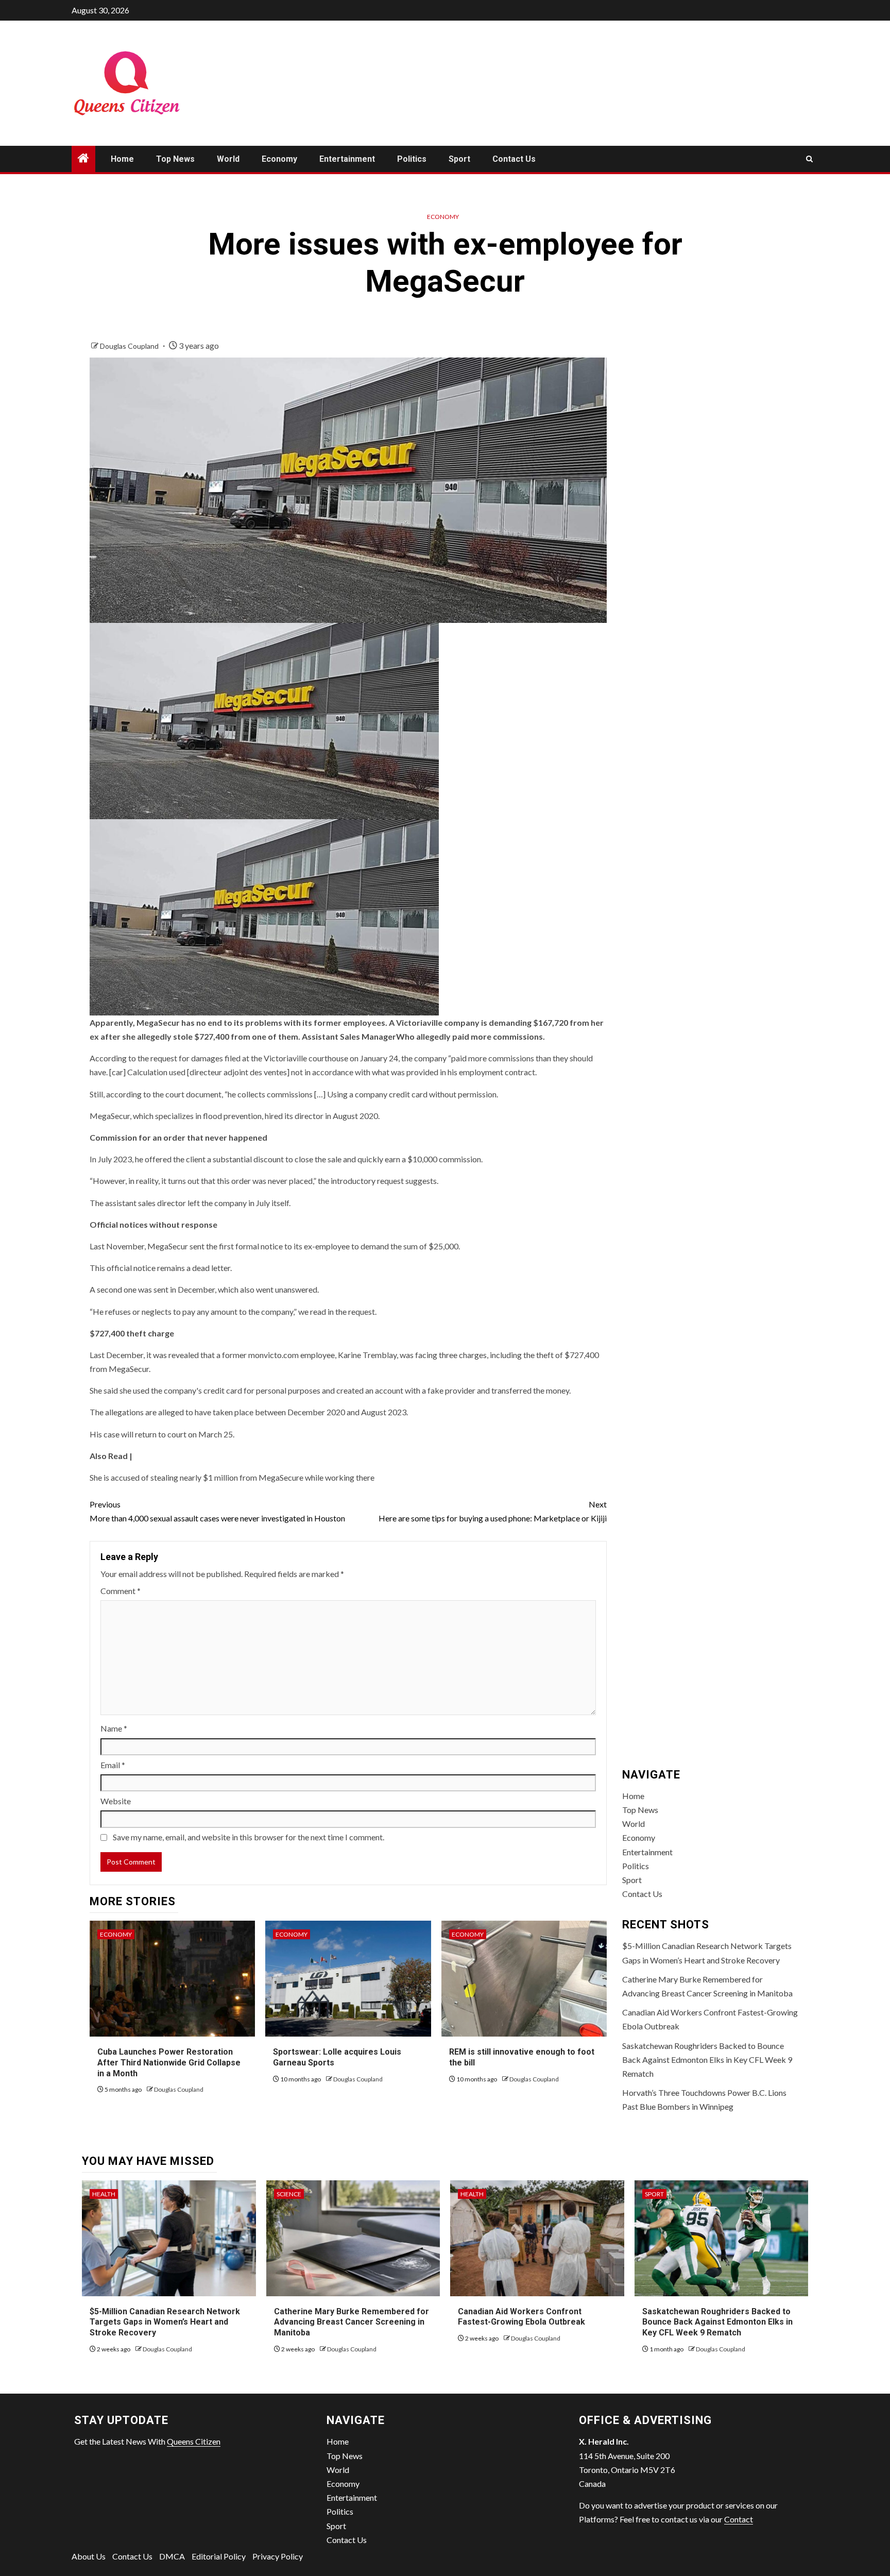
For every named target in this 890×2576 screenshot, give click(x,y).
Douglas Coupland (130, 346)
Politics (412, 159)
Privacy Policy (278, 2556)
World (228, 159)
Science (289, 2194)
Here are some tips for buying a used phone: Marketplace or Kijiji (493, 1511)
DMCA (172, 2556)
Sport (459, 159)
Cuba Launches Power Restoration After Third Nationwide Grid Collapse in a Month (169, 2063)
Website (116, 1801)
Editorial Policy (219, 2556)
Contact (739, 2519)
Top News (175, 159)
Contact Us (514, 159)
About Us (89, 2556)
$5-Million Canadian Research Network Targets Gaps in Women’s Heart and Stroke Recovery (165, 2322)
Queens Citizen (194, 2441)
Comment (121, 1591)
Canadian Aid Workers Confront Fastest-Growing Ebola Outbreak (521, 2317)
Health (104, 2194)
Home (122, 159)
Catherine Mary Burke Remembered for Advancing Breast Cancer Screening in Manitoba (352, 2322)
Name (114, 1728)
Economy (279, 159)
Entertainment (347, 159)
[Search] (809, 159)
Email (113, 1765)
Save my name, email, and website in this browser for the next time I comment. (249, 1837)
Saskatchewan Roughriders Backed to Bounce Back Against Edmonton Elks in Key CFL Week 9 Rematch (707, 2060)
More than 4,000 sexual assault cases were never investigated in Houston (217, 1511)
